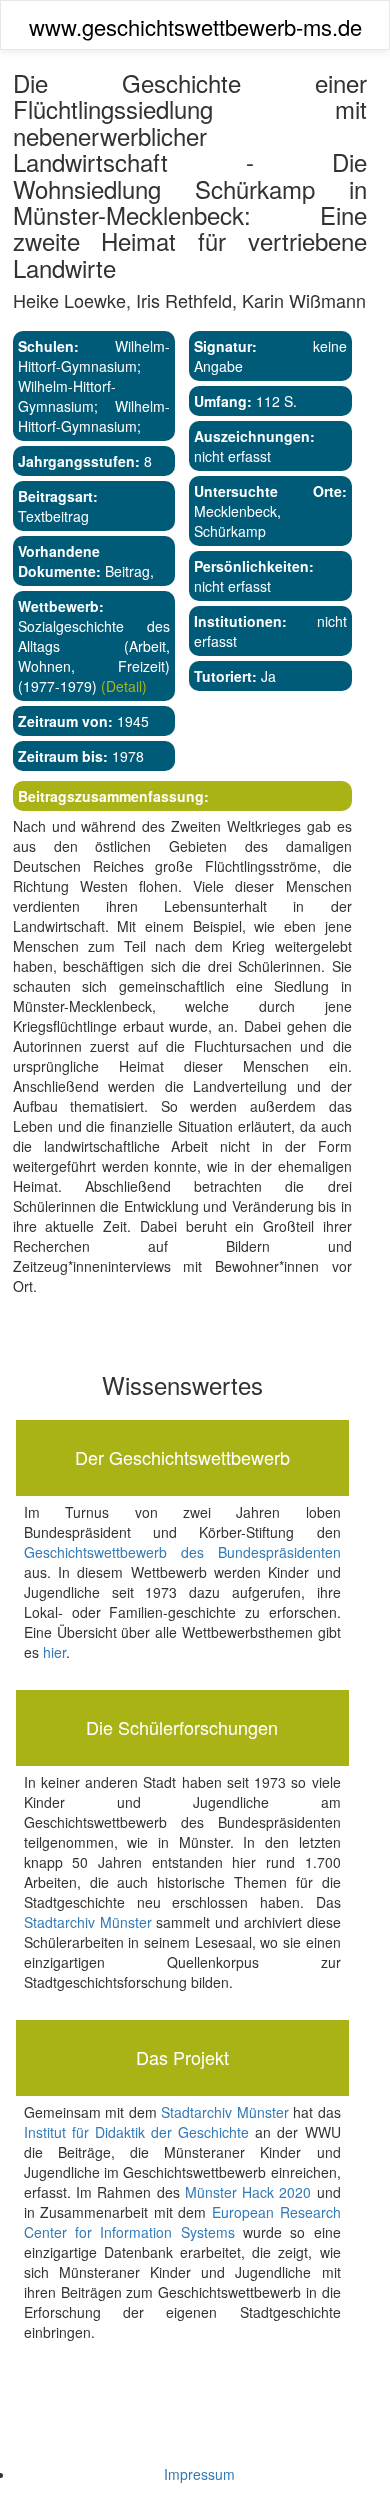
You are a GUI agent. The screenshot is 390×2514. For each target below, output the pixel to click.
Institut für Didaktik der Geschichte (136, 2132)
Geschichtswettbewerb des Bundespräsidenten (182, 1552)
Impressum (199, 2474)
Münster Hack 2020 (248, 2192)
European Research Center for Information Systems (182, 2222)
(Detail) (122, 686)
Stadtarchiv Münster (88, 1922)
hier (54, 1652)
